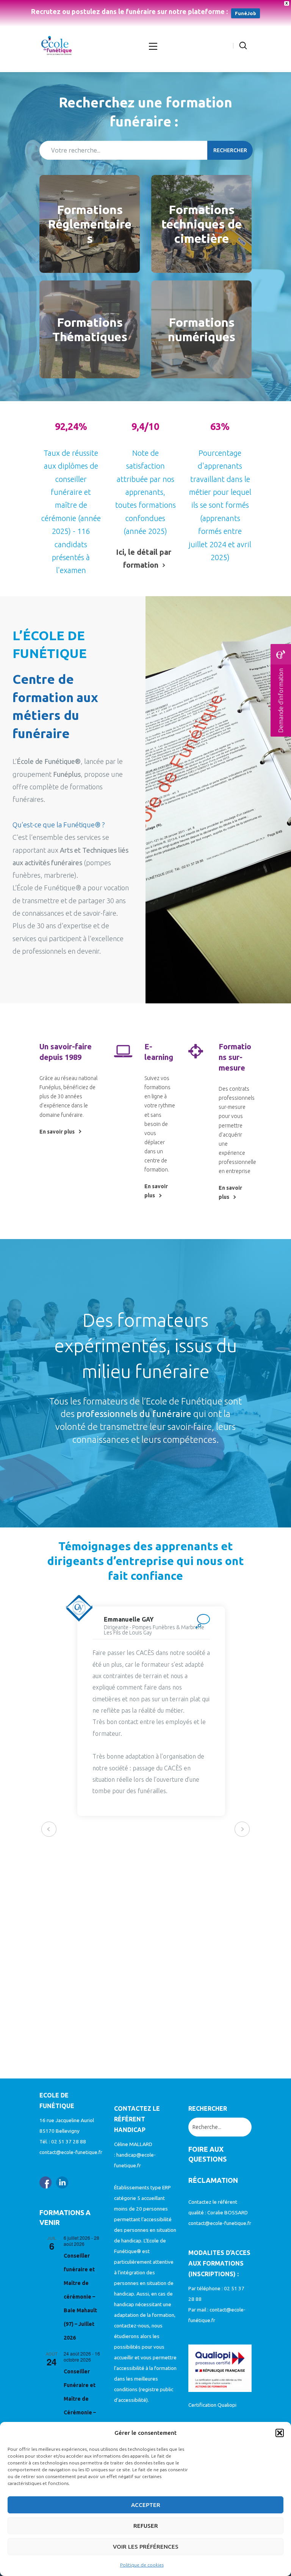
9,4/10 (145, 427)
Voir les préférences (146, 2547)
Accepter (146, 2505)
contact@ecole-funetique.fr (71, 2152)
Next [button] (242, 1829)
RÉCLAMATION (213, 2180)
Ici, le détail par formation (144, 558)
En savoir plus (57, 1132)
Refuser (146, 2526)
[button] (280, 2433)
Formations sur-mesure (235, 1057)
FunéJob (246, 13)
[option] (103, 1711)
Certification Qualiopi (212, 2405)
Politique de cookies (142, 2565)
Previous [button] (49, 1829)
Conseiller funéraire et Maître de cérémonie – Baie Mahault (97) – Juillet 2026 (80, 2297)
